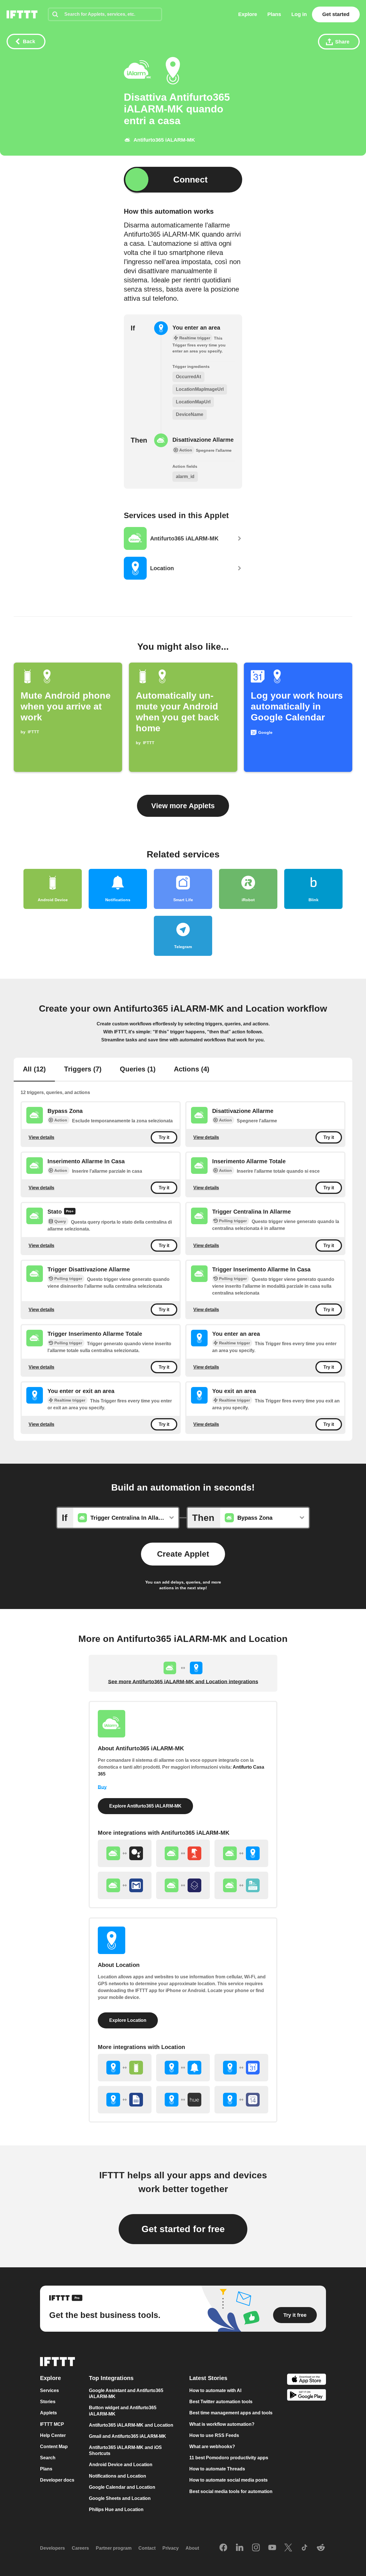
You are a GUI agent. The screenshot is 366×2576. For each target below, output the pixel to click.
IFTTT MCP (52, 2424)
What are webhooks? (212, 2447)
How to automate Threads (217, 2469)
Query (60, 1221)
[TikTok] (305, 2548)
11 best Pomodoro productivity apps (229, 2458)
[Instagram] (256, 2548)
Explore (248, 14)
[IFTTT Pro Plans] (70, 1212)
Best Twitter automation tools (221, 2402)
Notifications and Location (118, 2476)
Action (61, 1120)
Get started (336, 14)
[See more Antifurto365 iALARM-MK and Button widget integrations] (183, 1853)
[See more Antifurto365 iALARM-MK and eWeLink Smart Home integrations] (241, 1885)
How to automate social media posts (228, 2480)
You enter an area (196, 328)
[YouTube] (272, 2548)
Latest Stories (208, 2378)
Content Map (54, 2447)
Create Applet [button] (183, 1554)
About (192, 2548)
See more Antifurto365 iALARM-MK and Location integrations (183, 1682)
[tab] (34, 1070)
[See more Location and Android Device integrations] (125, 2068)
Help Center (53, 2435)
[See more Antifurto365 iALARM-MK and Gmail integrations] (125, 1885)
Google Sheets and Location (120, 2498)
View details (41, 1137)
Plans (274, 14)
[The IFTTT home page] (22, 14)
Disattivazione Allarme (203, 440)
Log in (299, 14)
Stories (48, 2402)
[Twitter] (288, 2548)
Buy (102, 1787)
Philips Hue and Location (116, 2509)
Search (48, 2458)
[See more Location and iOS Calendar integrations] (241, 2100)
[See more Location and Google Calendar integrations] (241, 2068)
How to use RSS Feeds (214, 2435)
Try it (164, 1137)
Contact (147, 2548)
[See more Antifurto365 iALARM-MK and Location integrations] (241, 1853)
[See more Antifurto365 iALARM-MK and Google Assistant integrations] (125, 1853)
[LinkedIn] (240, 2548)
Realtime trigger (234, 1343)
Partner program (114, 2548)
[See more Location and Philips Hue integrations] (183, 2100)
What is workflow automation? (222, 2424)
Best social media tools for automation (231, 2491)
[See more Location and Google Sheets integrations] (125, 2100)
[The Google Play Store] (307, 2396)
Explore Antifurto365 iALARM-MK (145, 1806)
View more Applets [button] (183, 806)
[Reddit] (321, 2548)
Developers (52, 2548)
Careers (80, 2548)
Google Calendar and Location (122, 2487)
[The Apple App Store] (307, 2380)
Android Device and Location (121, 2465)
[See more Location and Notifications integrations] (183, 2068)
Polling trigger (233, 1221)
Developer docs (57, 2480)
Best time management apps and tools (231, 2413)
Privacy (171, 2548)
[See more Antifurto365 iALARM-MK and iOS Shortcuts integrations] (183, 1885)
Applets (48, 2413)
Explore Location (128, 2020)
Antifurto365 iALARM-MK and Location (131, 2425)
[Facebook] (223, 2548)
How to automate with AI (215, 2390)
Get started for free (183, 2229)
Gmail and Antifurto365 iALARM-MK (128, 2436)
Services (49, 2390)
